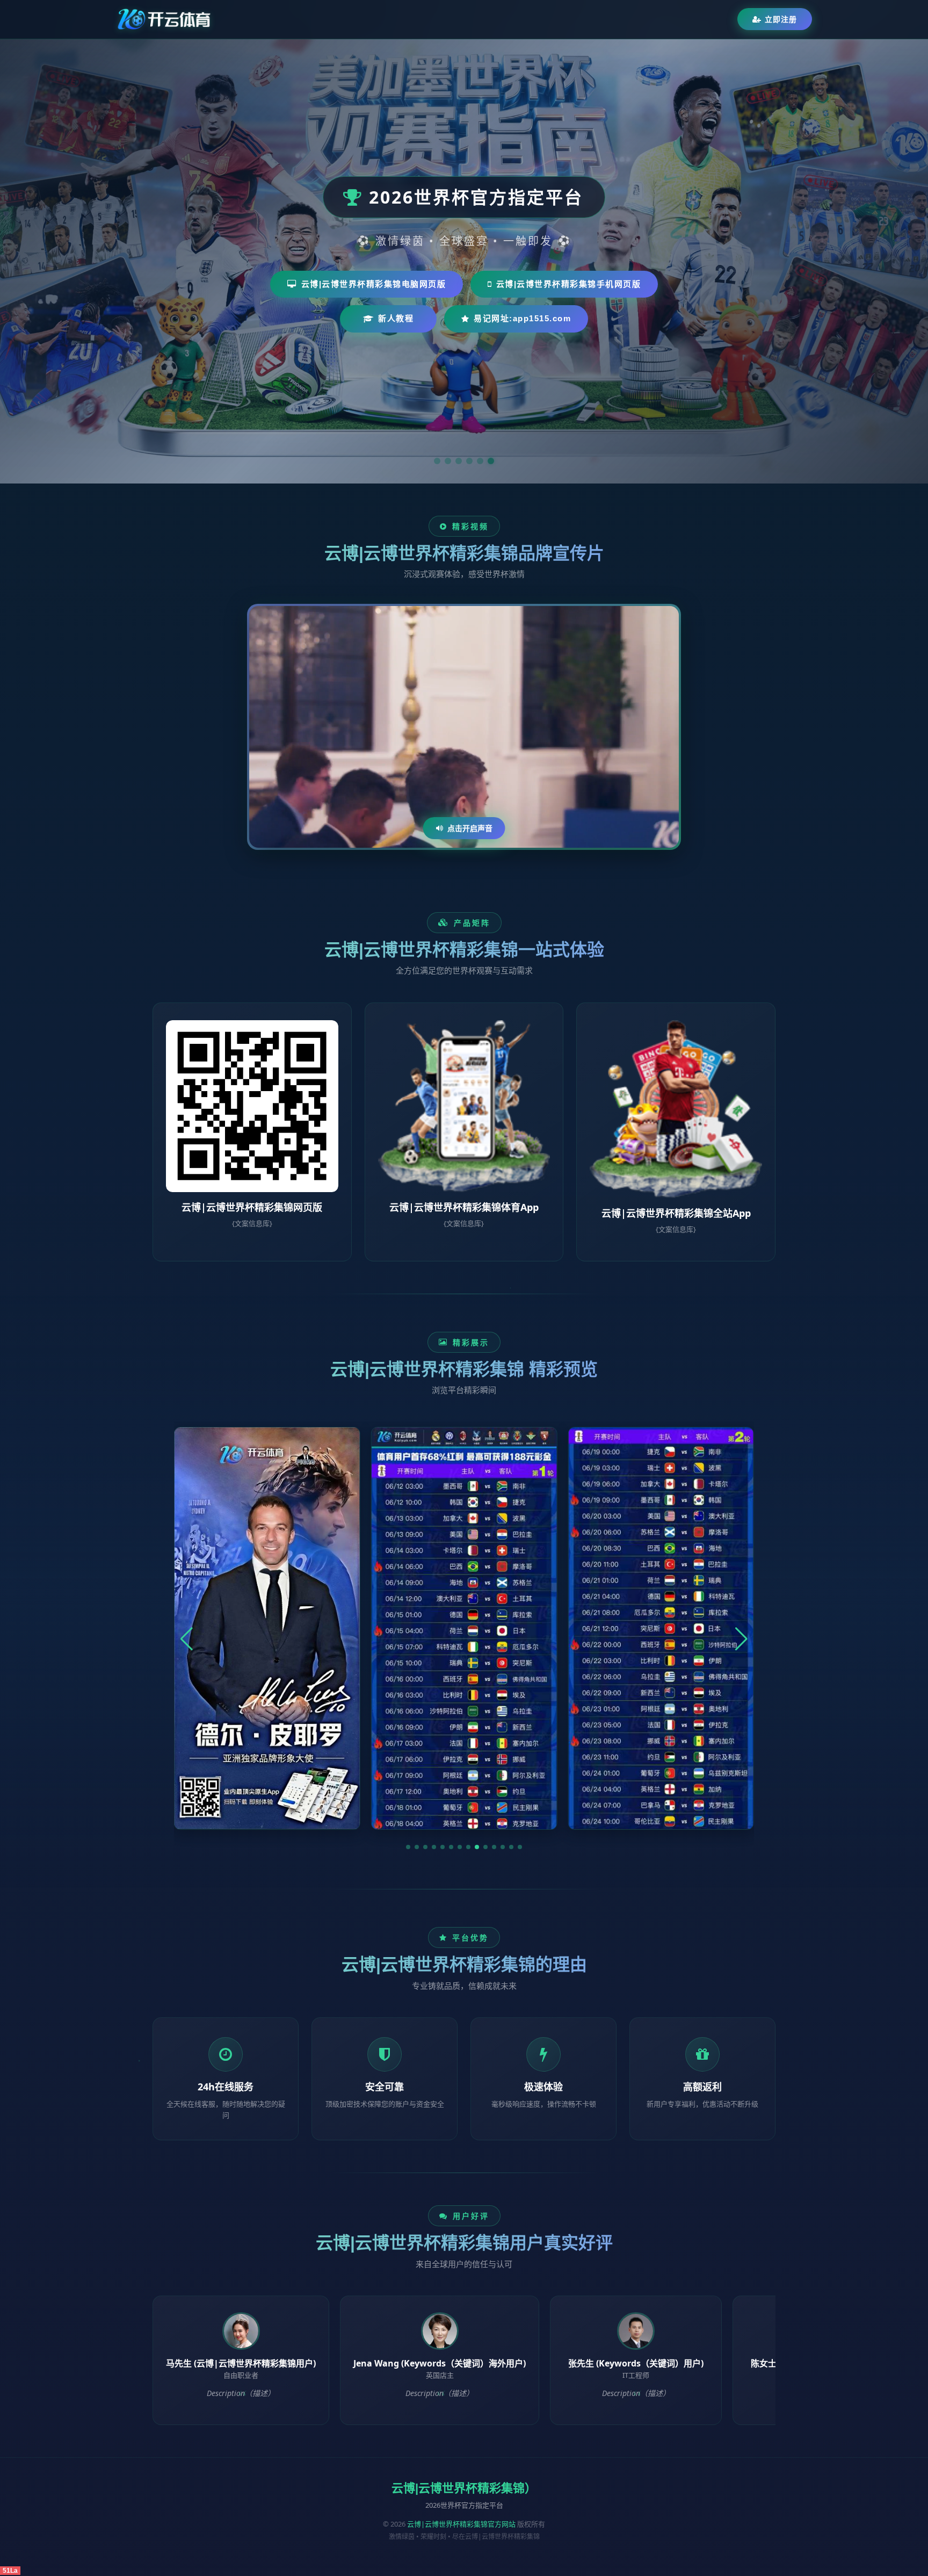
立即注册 (781, 19)
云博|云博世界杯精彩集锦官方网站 (461, 2524)
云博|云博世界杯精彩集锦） (464, 2488)
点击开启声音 (470, 828)
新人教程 (396, 318)
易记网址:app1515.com (522, 318)
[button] (408, 1847)
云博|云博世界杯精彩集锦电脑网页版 (374, 284)
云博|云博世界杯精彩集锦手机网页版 (569, 284)
